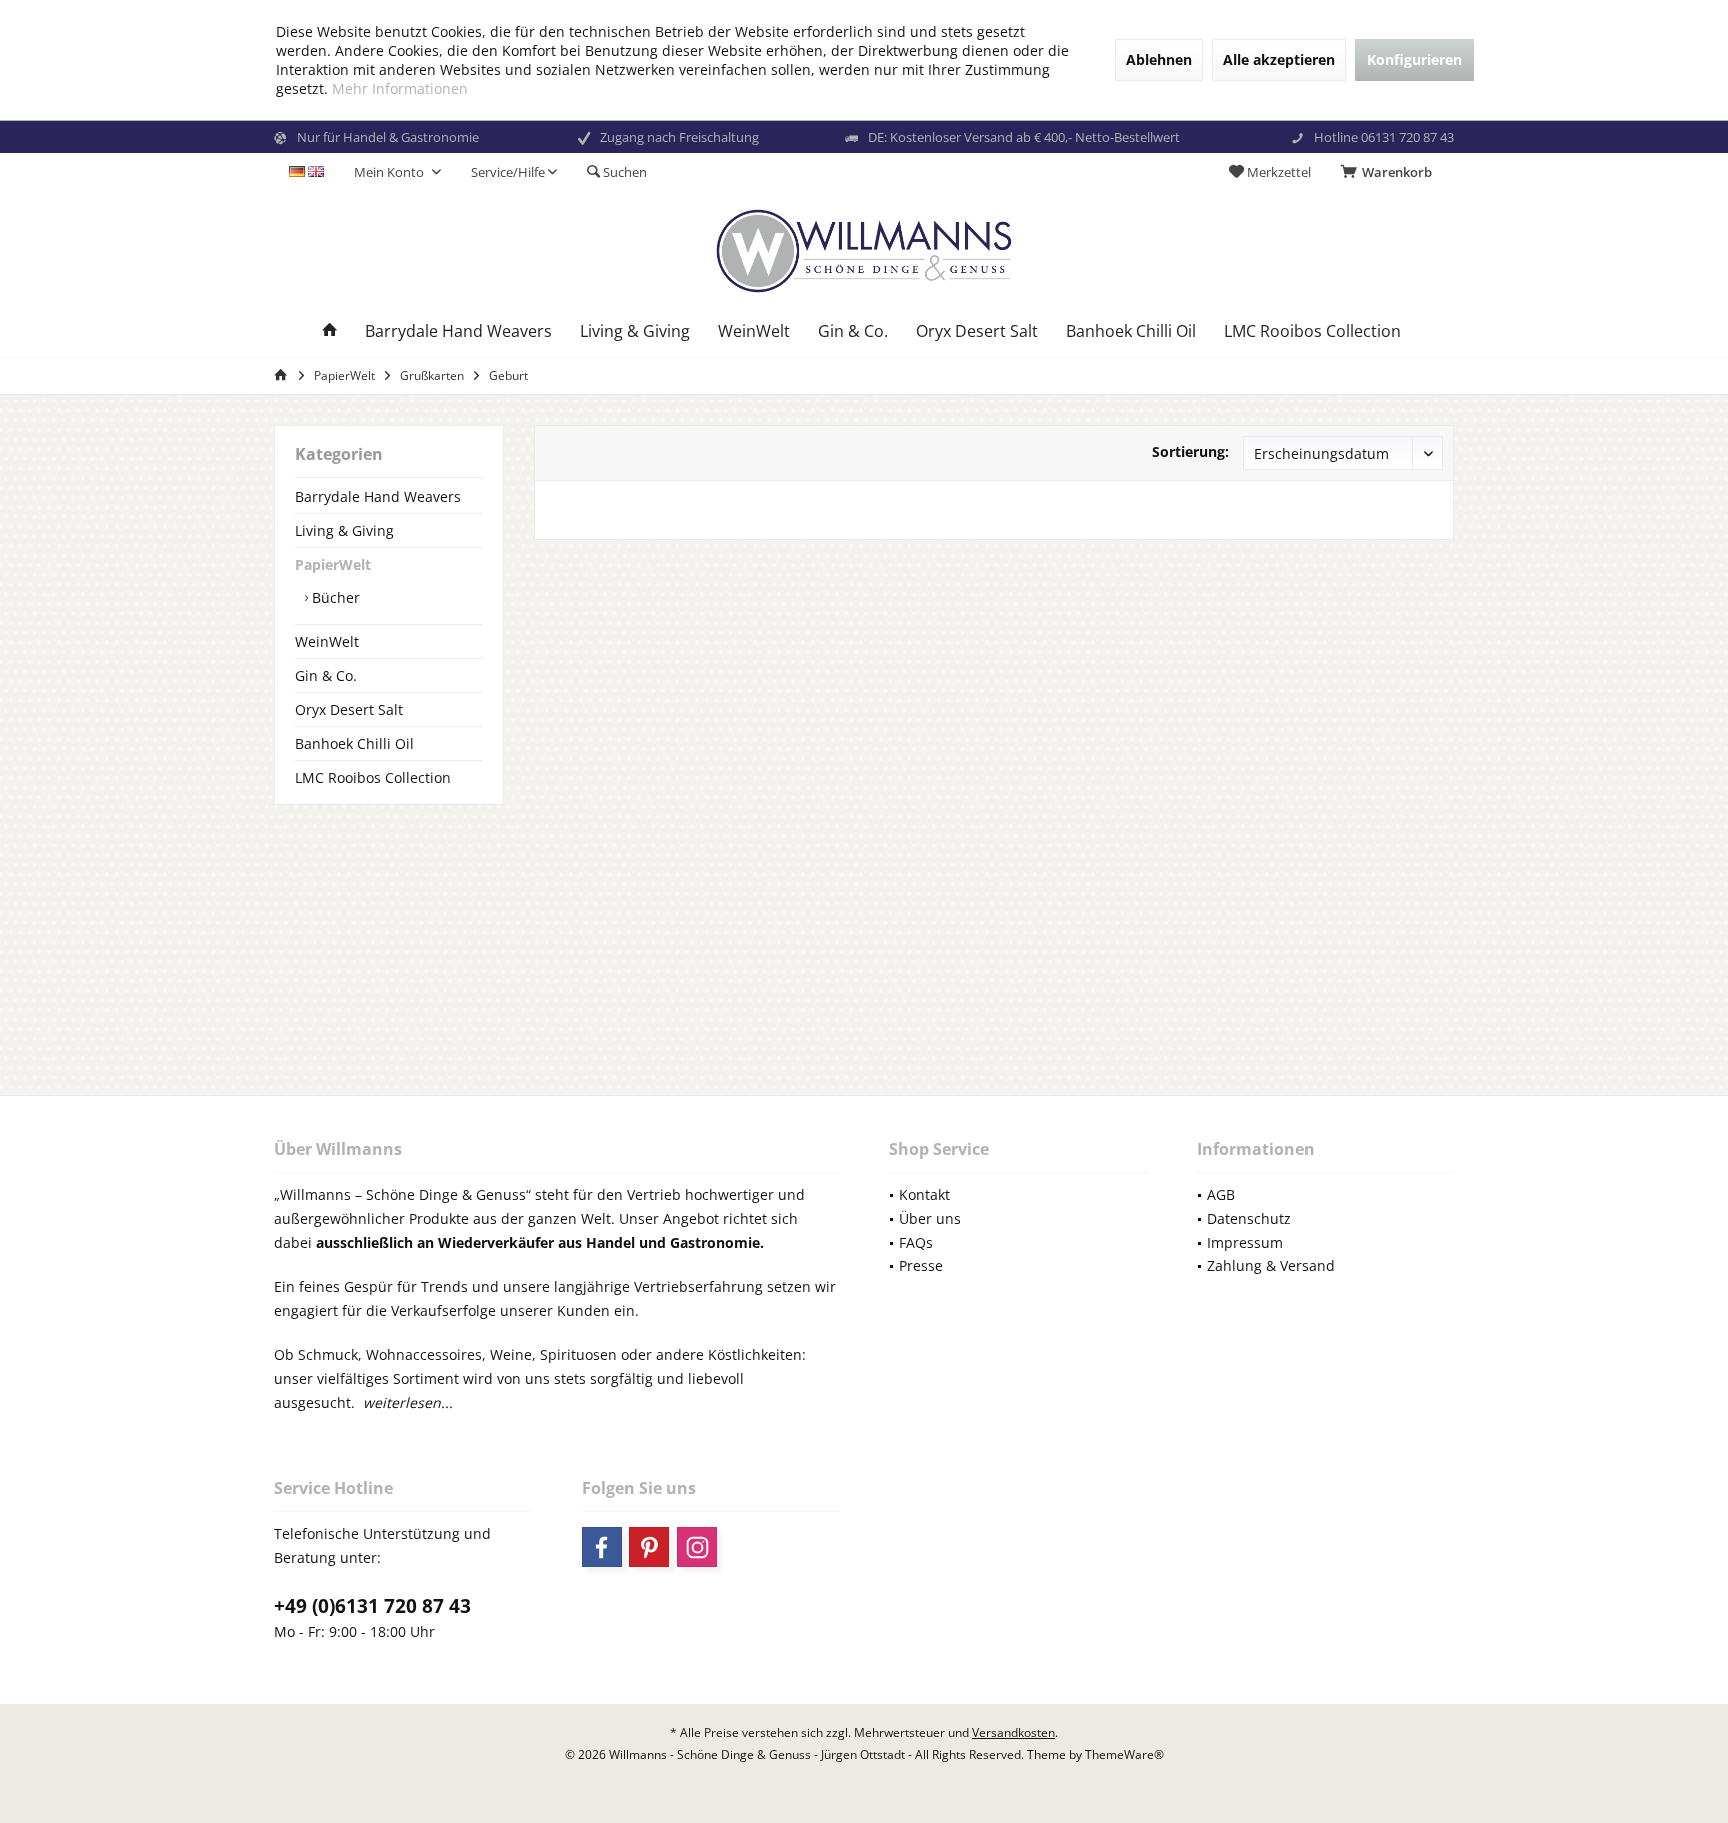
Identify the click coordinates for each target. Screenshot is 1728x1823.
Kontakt (924, 1194)
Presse (921, 1265)
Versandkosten (1013, 1732)
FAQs (916, 1242)
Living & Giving (344, 530)
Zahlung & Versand (1271, 1265)
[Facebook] (602, 1547)
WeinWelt (327, 641)
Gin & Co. (326, 675)
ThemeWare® (1124, 1754)
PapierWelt (333, 564)
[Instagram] (697, 1547)
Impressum (1245, 1242)
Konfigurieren (1414, 59)
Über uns (930, 1218)
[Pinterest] (649, 1547)
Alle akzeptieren (1279, 59)
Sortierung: (1190, 451)
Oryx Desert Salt (349, 709)
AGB (1221, 1194)
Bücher (334, 597)
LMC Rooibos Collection (373, 777)
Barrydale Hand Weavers (378, 496)
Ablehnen (1159, 59)
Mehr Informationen (400, 88)
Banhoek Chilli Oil (354, 743)
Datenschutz (1249, 1218)
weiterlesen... (408, 1402)
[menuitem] (1390, 172)
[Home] (330, 331)
